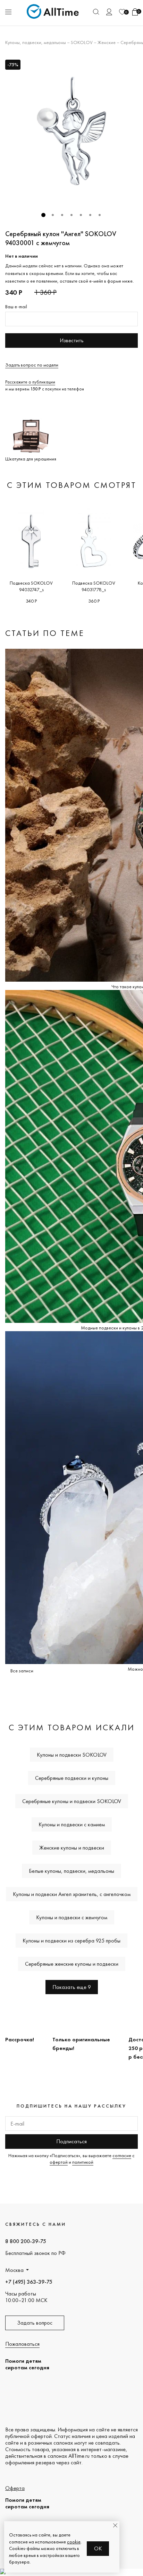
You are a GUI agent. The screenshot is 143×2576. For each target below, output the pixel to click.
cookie (74, 2542)
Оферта (15, 2488)
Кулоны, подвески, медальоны (36, 42)
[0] (122, 12)
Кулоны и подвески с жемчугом (72, 1917)
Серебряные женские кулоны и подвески (72, 1964)
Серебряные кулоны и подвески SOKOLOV (72, 1801)
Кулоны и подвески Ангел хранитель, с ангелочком (72, 1894)
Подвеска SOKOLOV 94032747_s (31, 586)
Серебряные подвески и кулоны (72, 1778)
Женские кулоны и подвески (72, 1848)
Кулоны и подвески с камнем (72, 1824)
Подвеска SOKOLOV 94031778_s (94, 586)
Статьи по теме (45, 633)
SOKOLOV (82, 42)
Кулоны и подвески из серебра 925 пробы (71, 1941)
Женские (107, 42)
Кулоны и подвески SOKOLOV (72, 1755)
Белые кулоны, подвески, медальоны (71, 1871)
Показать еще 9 (72, 1987)
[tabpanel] (71, 131)
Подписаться (71, 2141)
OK (98, 2548)
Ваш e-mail (16, 307)
